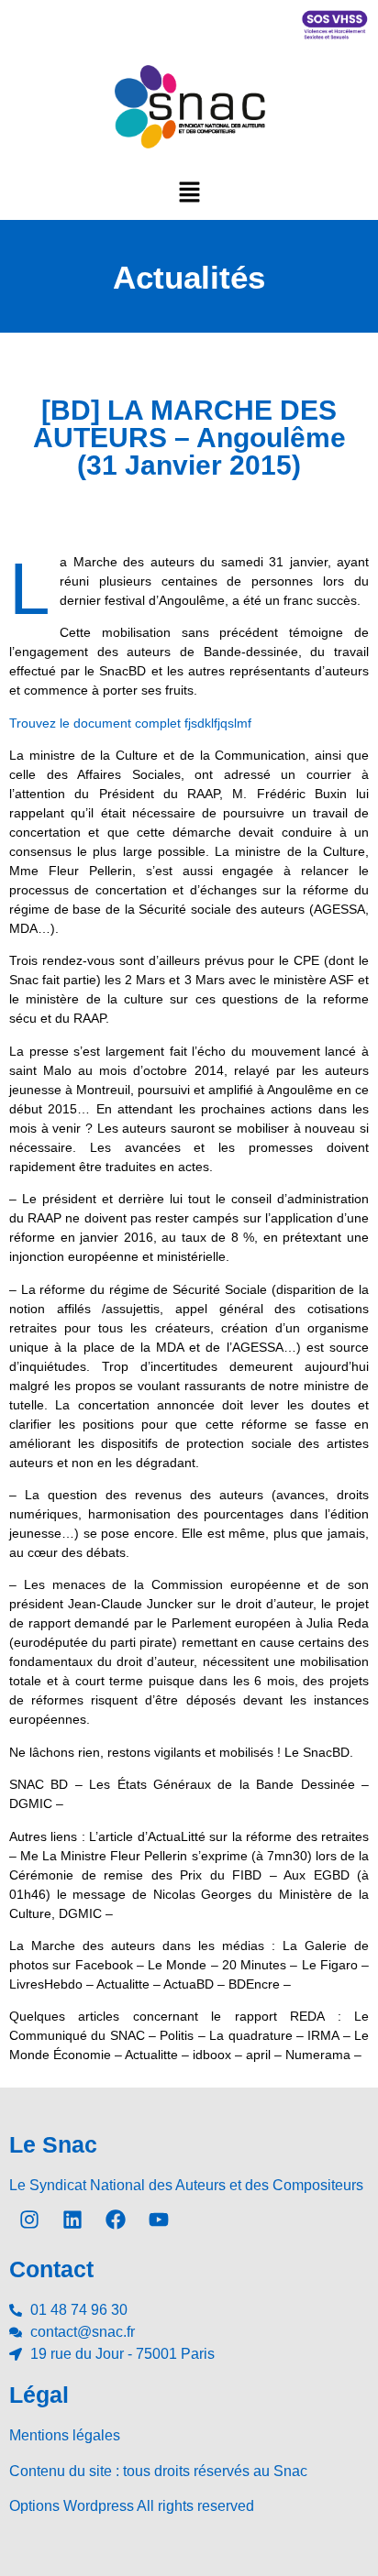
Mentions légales (65, 2435)
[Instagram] (29, 2220)
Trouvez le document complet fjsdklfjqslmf (130, 723)
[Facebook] (116, 2220)
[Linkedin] (72, 2220)
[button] (189, 192)
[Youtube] (159, 2220)
